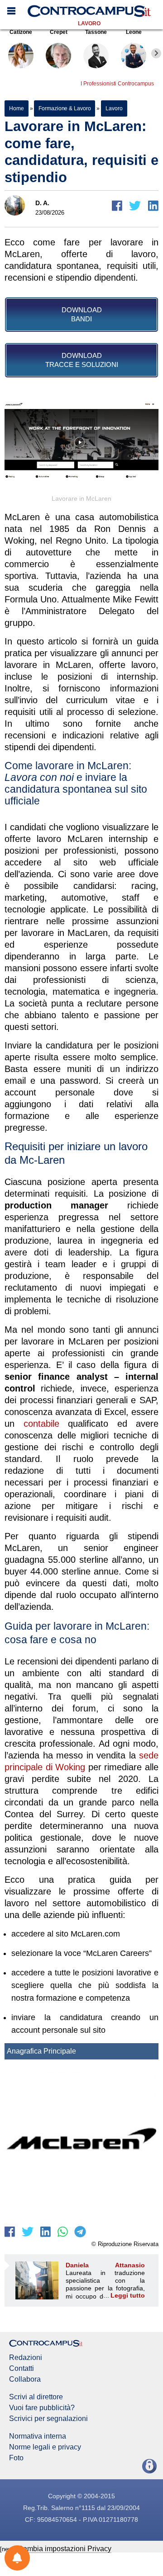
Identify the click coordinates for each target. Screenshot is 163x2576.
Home (17, 108)
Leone (134, 32)
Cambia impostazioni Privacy (65, 2549)
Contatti (22, 2369)
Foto (16, 2458)
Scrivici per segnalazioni (48, 2419)
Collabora (25, 2379)
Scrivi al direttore (36, 2397)
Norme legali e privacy (45, 2447)
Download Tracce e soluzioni (82, 360)
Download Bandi (82, 314)
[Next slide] (156, 53)
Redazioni (26, 2358)
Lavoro (89, 24)
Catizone (21, 32)
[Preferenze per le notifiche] (17, 2558)
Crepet (59, 32)
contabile (41, 1424)
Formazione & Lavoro (65, 108)
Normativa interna (38, 2436)
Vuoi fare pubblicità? (42, 2408)
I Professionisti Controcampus (117, 84)
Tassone (96, 32)
